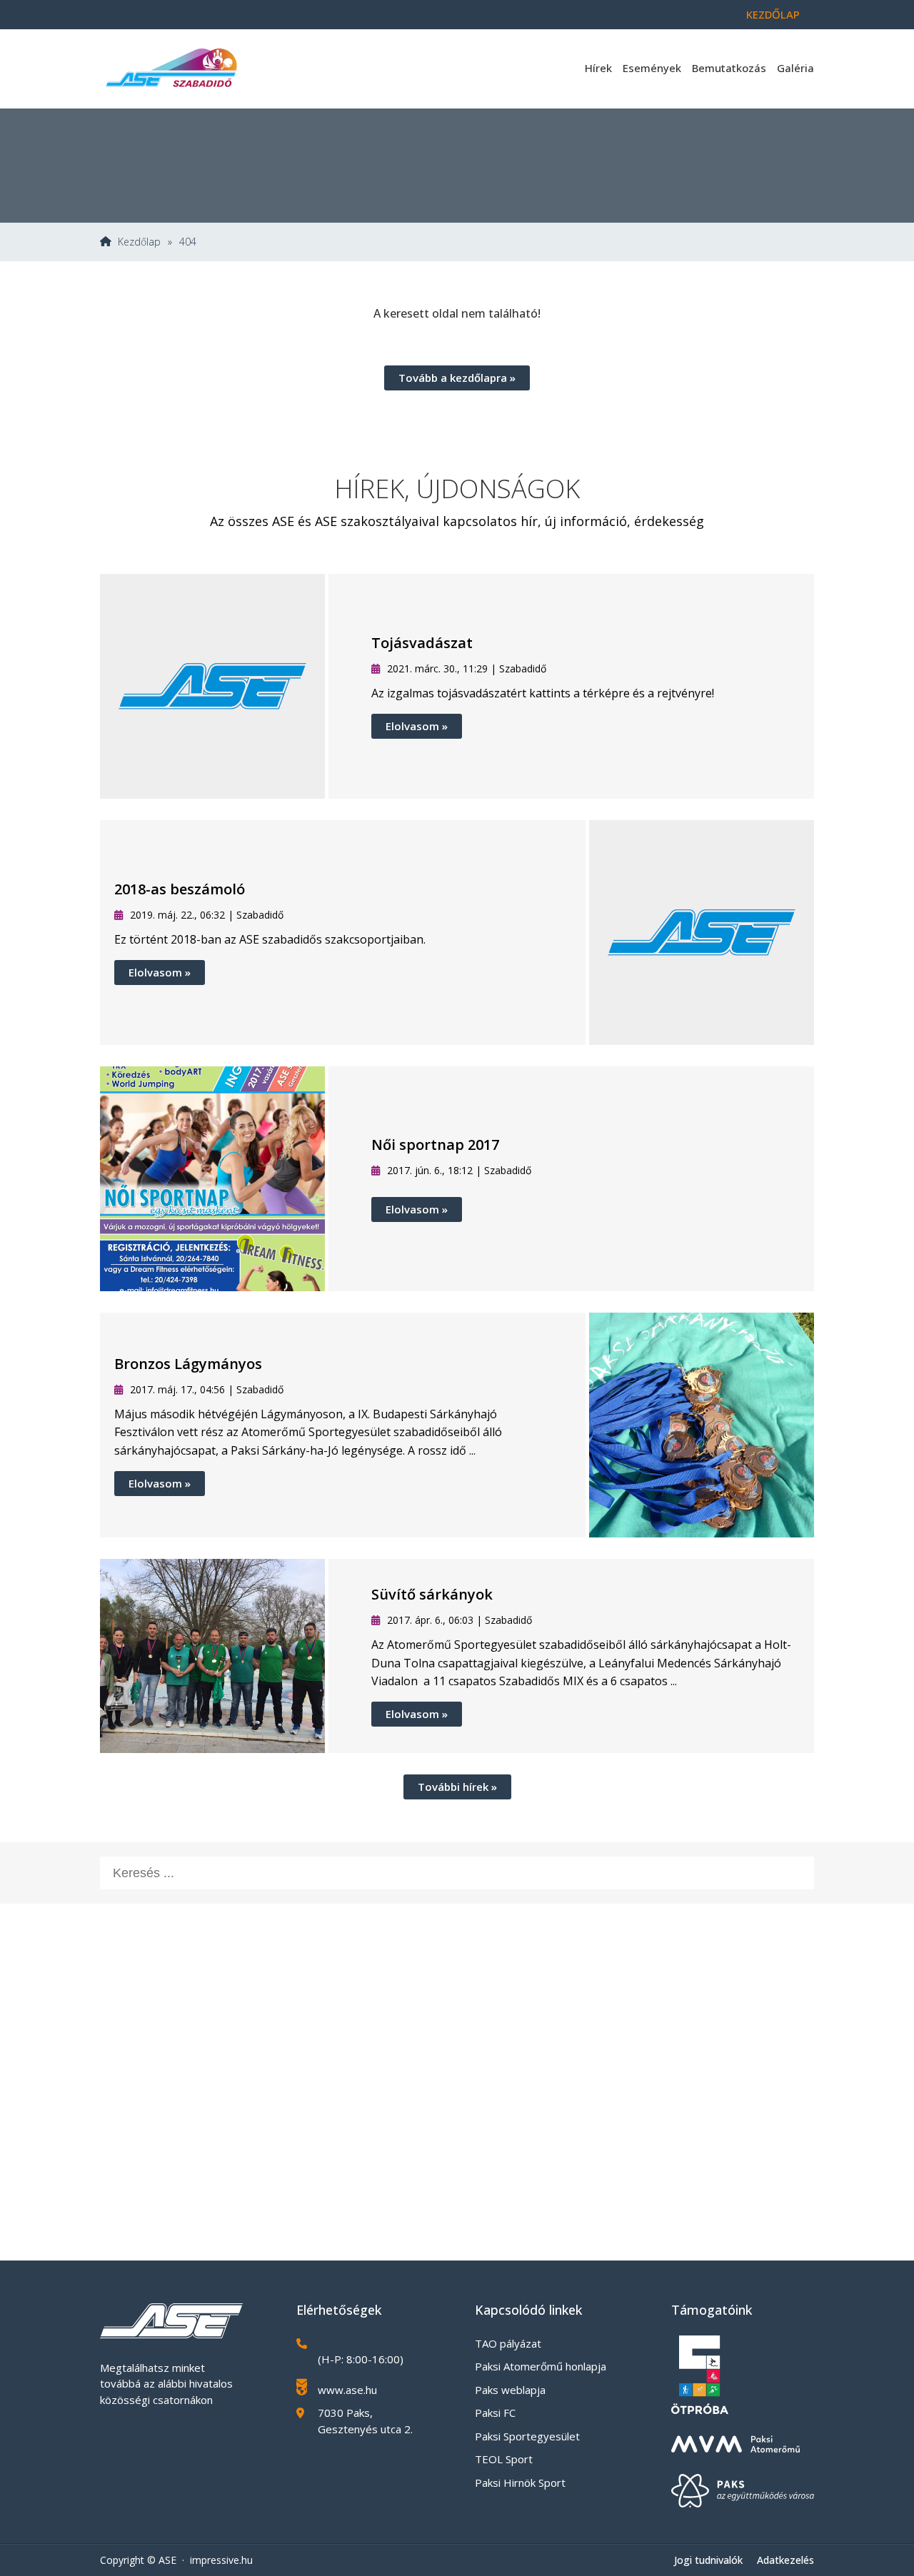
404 (188, 242)
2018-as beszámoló (180, 889)
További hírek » (457, 1787)
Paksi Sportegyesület (527, 2436)
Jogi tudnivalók (708, 2560)
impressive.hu (221, 2560)
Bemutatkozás (729, 68)
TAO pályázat (508, 2343)
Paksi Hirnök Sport (520, 2482)
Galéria (795, 68)
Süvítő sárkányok (432, 1594)
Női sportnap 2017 (435, 1145)
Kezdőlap (773, 14)
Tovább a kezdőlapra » (457, 378)
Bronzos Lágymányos (188, 1364)
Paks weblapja (510, 2390)
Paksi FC (495, 2413)
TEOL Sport (504, 2459)
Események (652, 68)
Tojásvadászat (422, 643)
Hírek (598, 68)
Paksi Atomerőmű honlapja (541, 2366)
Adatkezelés (785, 2560)
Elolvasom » (417, 726)
